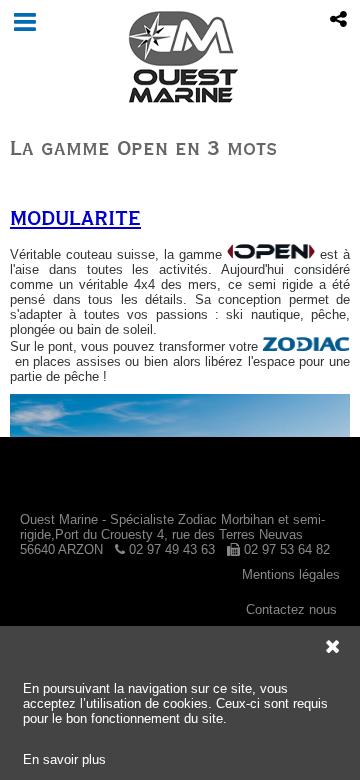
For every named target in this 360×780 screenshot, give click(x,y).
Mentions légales (291, 574)
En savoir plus (64, 759)
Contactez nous (291, 609)
